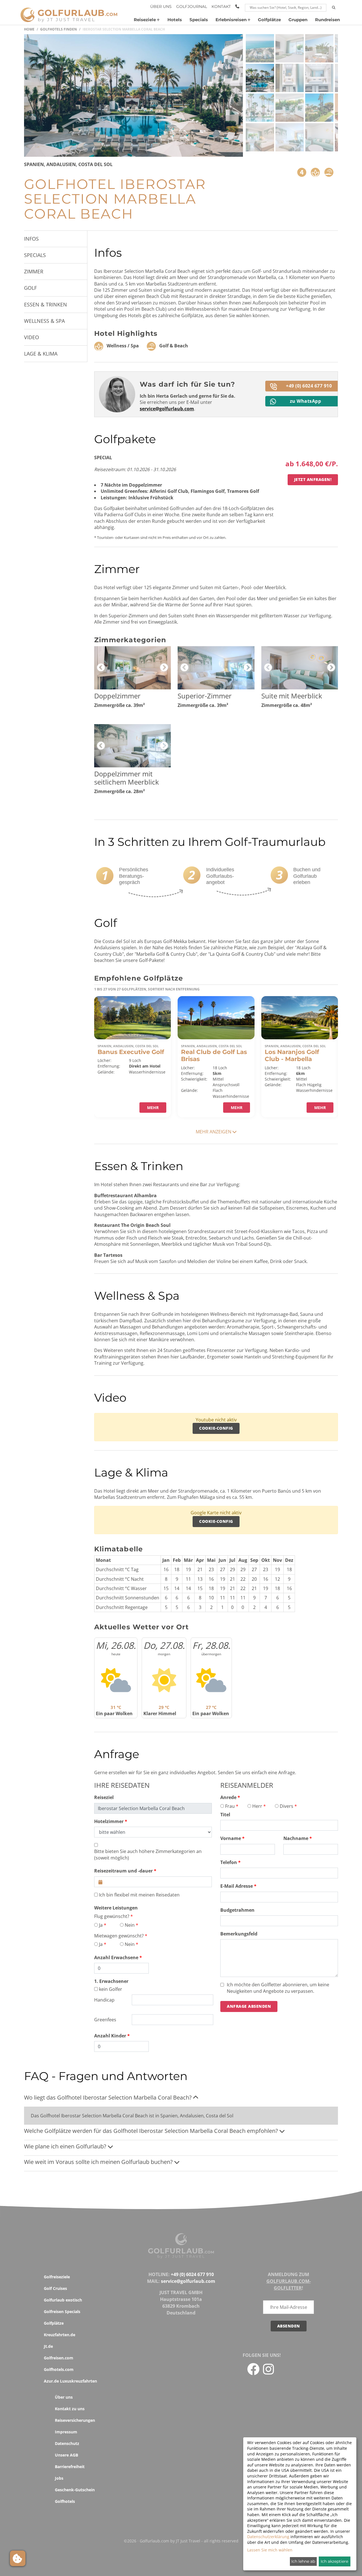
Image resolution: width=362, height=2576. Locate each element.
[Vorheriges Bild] (48, 95)
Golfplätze (269, 20)
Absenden (289, 2326)
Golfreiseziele (57, 2277)
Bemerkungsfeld (239, 1934)
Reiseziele (145, 20)
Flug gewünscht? (112, 1916)
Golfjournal (192, 6)
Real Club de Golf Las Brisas (214, 1055)
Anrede (228, 1797)
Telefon (229, 1862)
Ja (101, 1925)
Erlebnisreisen (231, 20)
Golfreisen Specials (62, 2312)
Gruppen (298, 20)
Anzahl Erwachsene (116, 1957)
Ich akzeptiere (334, 2561)
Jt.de (48, 2346)
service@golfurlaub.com (167, 409)
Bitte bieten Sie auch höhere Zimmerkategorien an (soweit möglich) (148, 1854)
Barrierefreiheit (70, 2467)
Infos (31, 239)
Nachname (296, 1838)
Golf (30, 288)
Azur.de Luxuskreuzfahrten (70, 2381)
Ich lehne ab (303, 2561)
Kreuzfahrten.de (60, 2335)
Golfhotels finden (59, 29)
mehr (153, 1108)
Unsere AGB (66, 2455)
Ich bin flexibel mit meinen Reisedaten (139, 1895)
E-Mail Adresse (237, 1886)
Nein (130, 1925)
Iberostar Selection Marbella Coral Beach (124, 29)
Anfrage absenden (249, 2006)
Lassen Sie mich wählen (270, 2550)
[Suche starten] (334, 8)
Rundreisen (327, 20)
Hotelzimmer (109, 1821)
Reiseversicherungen (75, 2420)
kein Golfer (110, 1989)
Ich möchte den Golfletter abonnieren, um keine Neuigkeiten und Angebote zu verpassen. (278, 1988)
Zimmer (34, 271)
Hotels (175, 20)
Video (32, 337)
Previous (101, 668)
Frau (230, 1806)
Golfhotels (65, 2501)
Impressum (66, 2432)
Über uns (161, 6)
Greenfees (105, 2020)
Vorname (231, 1838)
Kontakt (221, 6)
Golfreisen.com (59, 2358)
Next (164, 668)
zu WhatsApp (306, 401)
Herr (257, 1806)
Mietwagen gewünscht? (119, 1936)
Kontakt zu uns (70, 2409)
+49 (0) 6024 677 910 (309, 386)
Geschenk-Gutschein (75, 2490)
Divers (286, 1806)
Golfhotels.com (59, 2369)
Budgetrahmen (237, 1910)
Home (29, 29)
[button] (260, 48)
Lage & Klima (41, 354)
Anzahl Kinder (110, 2036)
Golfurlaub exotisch (63, 2300)
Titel (225, 1815)
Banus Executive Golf (131, 1052)
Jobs (59, 2478)
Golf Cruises (55, 2288)
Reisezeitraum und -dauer (123, 1871)
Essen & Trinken (46, 304)
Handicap (104, 2000)
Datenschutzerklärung (268, 2537)
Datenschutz (67, 2443)
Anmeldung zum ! (289, 2281)
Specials (199, 20)
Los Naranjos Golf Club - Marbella (292, 1055)
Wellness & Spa (44, 321)
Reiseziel (104, 1797)
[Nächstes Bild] (220, 95)
